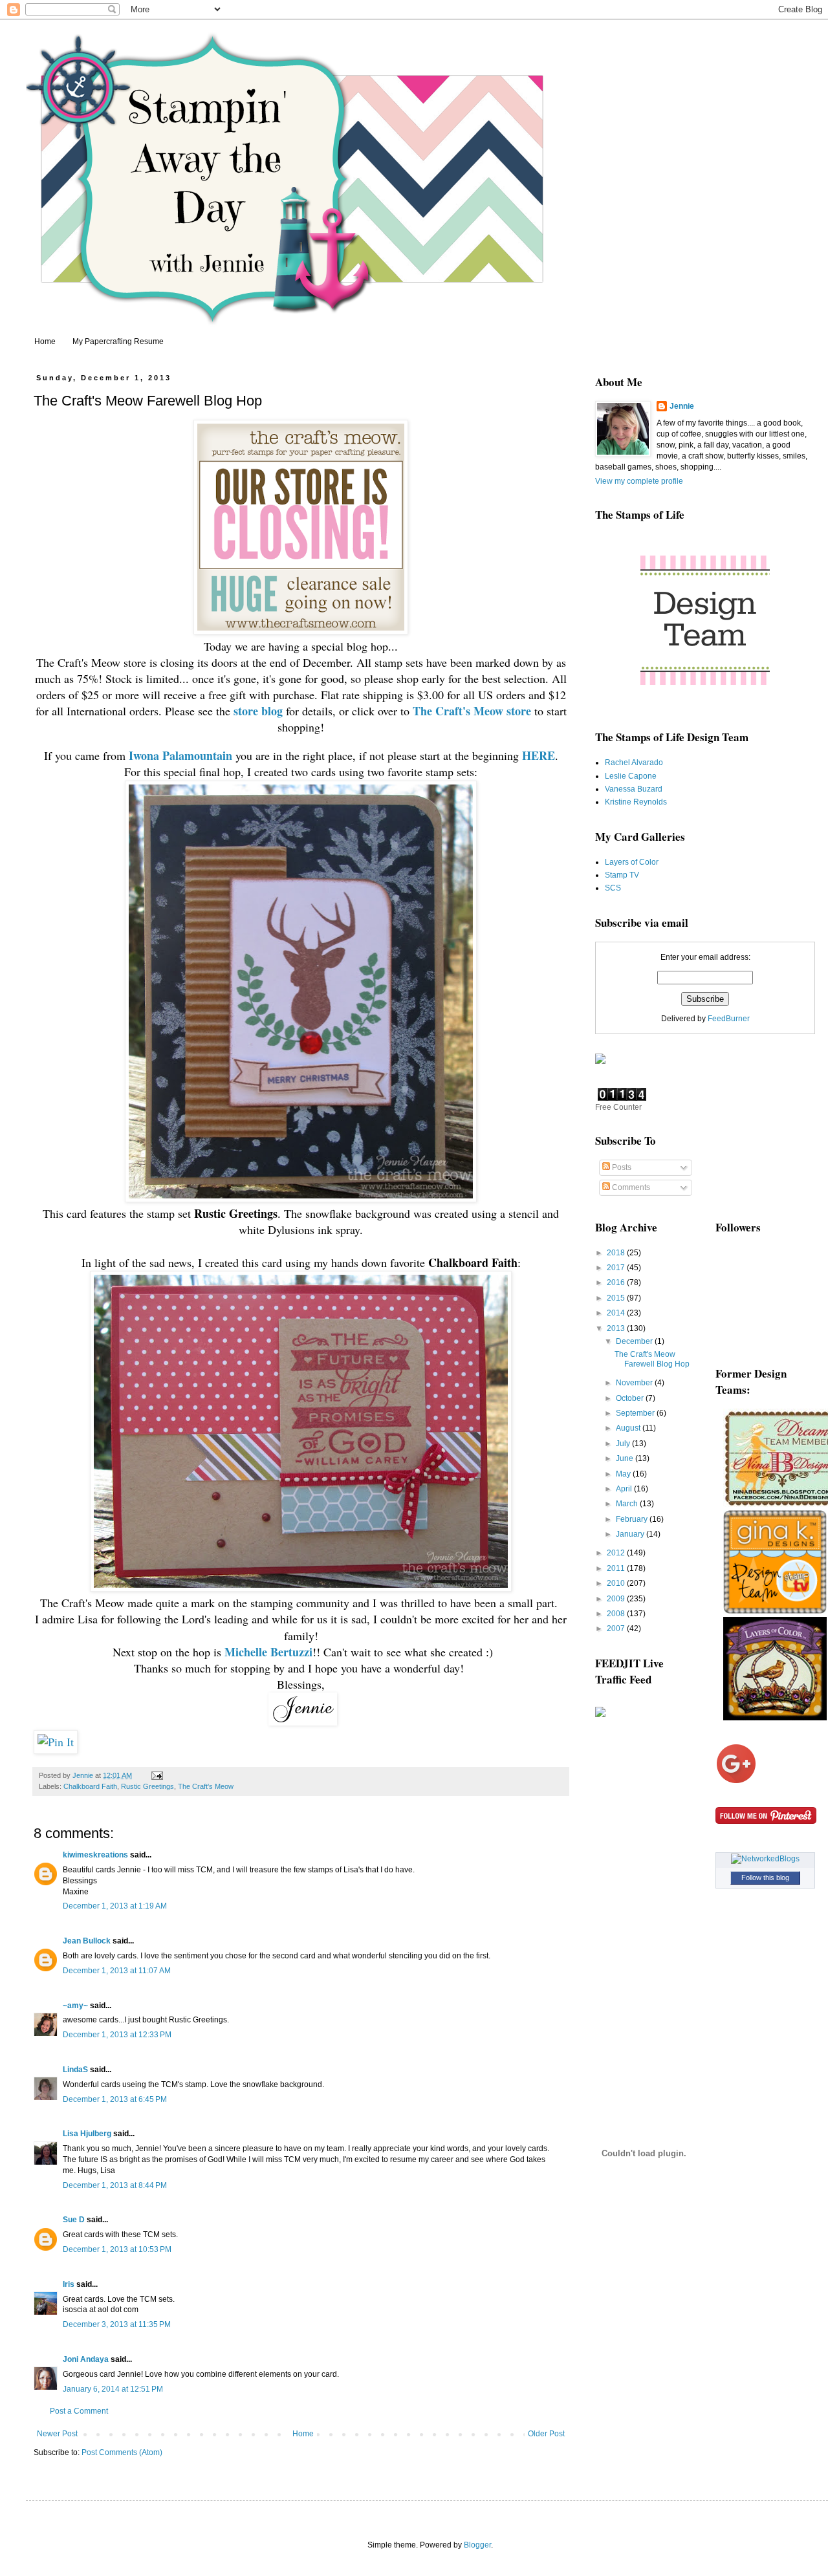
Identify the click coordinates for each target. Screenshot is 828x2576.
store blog (258, 711)
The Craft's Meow (206, 1786)
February (633, 1519)
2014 (617, 1313)
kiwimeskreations (95, 1855)
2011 (617, 1568)
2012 (617, 1553)
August (629, 1428)
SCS (613, 888)
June (626, 1458)
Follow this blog (765, 1878)
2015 (617, 1298)
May (624, 1474)
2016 (617, 1283)
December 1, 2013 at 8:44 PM (115, 2185)
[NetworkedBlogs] (765, 1859)
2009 (617, 1599)
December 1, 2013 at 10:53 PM (117, 2249)
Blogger (477, 2545)
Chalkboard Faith (90, 1786)
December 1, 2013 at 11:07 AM (117, 1971)
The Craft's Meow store (472, 711)
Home (45, 341)
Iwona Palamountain (180, 755)
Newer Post (57, 2434)
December (635, 1341)
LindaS (75, 2070)
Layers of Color (632, 862)
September (636, 1413)
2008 (617, 1614)
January (631, 1534)
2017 (617, 1268)
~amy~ (75, 2006)
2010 (617, 1583)
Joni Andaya (86, 2359)
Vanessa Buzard (634, 789)
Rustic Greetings (147, 1786)
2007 (617, 1629)
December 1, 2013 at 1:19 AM (115, 1906)
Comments (630, 1187)
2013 (617, 1328)
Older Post (546, 2434)
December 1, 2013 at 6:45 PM (115, 2099)
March (628, 1504)
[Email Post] (157, 1775)
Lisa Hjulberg (87, 2134)
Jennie (682, 406)
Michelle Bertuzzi (268, 1652)
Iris (69, 2284)
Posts (621, 1167)
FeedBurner (729, 1019)
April (625, 1489)
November (635, 1383)
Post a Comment (79, 2411)
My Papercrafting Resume (118, 341)
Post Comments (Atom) (122, 2452)
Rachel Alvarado (634, 763)
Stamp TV (622, 875)
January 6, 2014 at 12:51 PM (113, 2389)
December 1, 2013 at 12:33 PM (117, 2035)
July (624, 1444)
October (631, 1398)
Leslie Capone (631, 776)
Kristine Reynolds (636, 802)
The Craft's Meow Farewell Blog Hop (652, 1359)
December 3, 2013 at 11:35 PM (117, 2324)
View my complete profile (639, 481)
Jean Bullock (87, 1941)
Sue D (74, 2220)
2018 (617, 1253)
